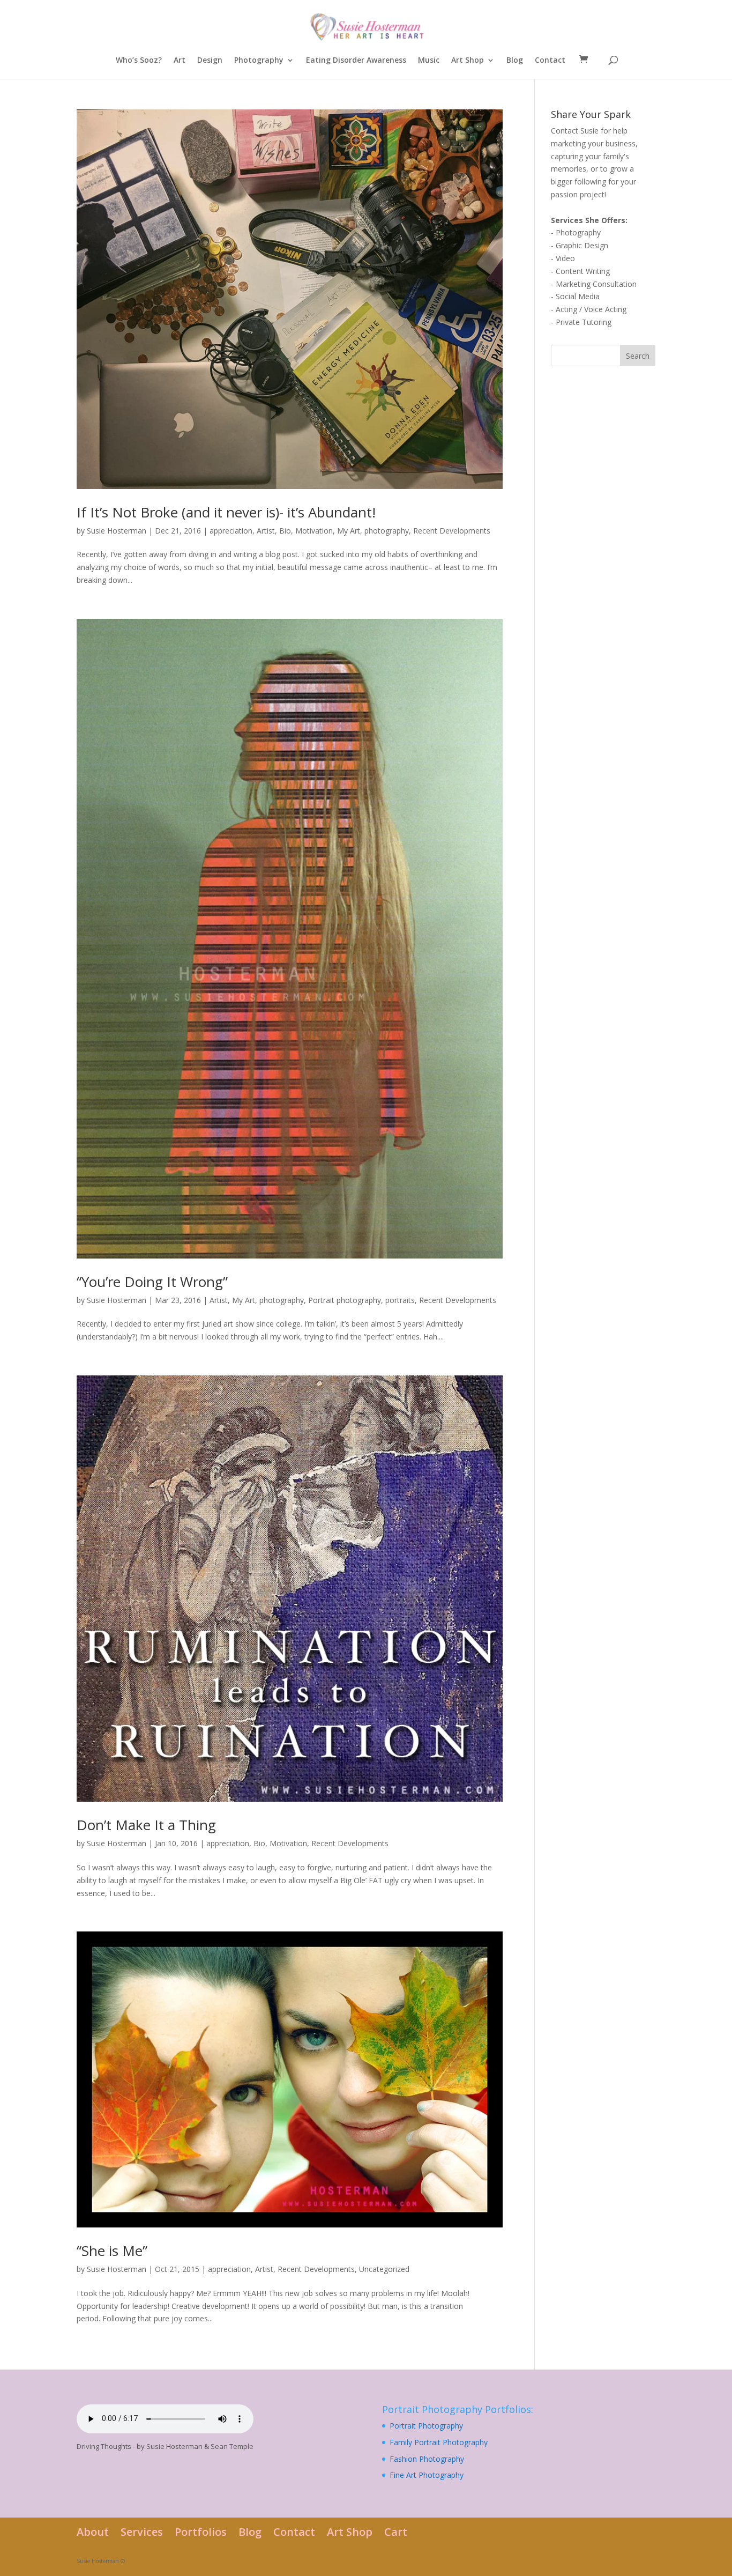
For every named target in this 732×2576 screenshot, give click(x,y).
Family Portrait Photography (439, 2442)
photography (387, 531)
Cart (396, 2532)
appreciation (231, 531)
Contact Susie (575, 131)
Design (210, 61)
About (93, 2532)
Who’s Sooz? (139, 61)
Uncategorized (384, 2269)
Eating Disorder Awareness (356, 61)
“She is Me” (112, 2251)
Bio (285, 531)
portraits (400, 1300)
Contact (550, 61)
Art (180, 61)
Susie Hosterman (117, 531)
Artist (266, 531)
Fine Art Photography (427, 2475)
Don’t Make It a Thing (146, 1825)
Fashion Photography (427, 2459)
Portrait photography (345, 1300)
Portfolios (201, 2532)
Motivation (314, 531)
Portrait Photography (426, 2426)
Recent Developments (452, 531)
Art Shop (468, 61)
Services (142, 2532)
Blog (515, 61)
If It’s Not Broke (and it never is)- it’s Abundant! (226, 512)
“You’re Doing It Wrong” (152, 1282)
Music (429, 61)
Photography (259, 61)
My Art (349, 531)
